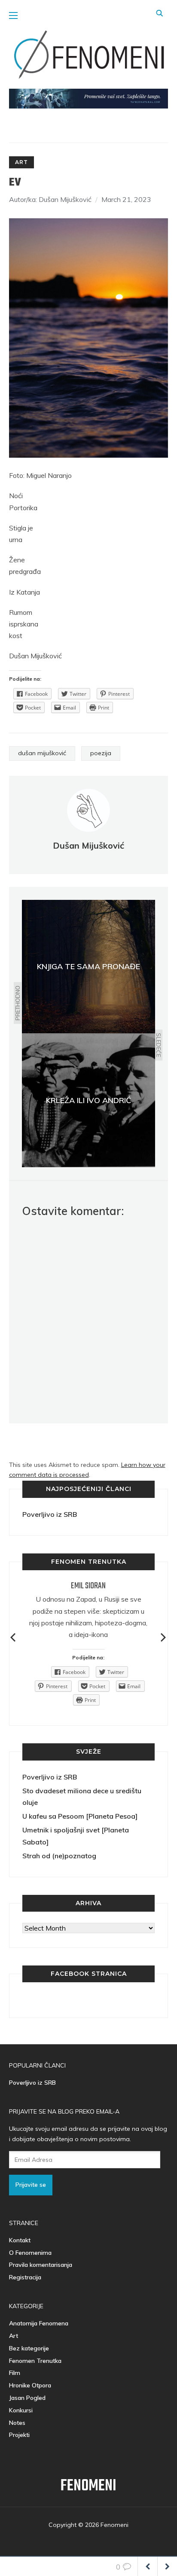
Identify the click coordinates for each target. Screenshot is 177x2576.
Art (21, 162)
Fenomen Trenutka (35, 2361)
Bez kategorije (29, 2348)
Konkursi (21, 2410)
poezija (101, 753)
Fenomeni (88, 2486)
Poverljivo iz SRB (50, 1514)
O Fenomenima (30, 2253)
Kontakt (20, 2240)
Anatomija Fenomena (39, 2323)
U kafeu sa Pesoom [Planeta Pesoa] (80, 1816)
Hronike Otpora (30, 2385)
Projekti (19, 2435)
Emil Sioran (88, 1586)
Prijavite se (31, 2185)
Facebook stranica (89, 1974)
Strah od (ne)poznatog (59, 1856)
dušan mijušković (42, 753)
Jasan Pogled (27, 2398)
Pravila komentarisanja (41, 2265)
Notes (17, 2423)
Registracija (25, 2277)
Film (15, 2373)
